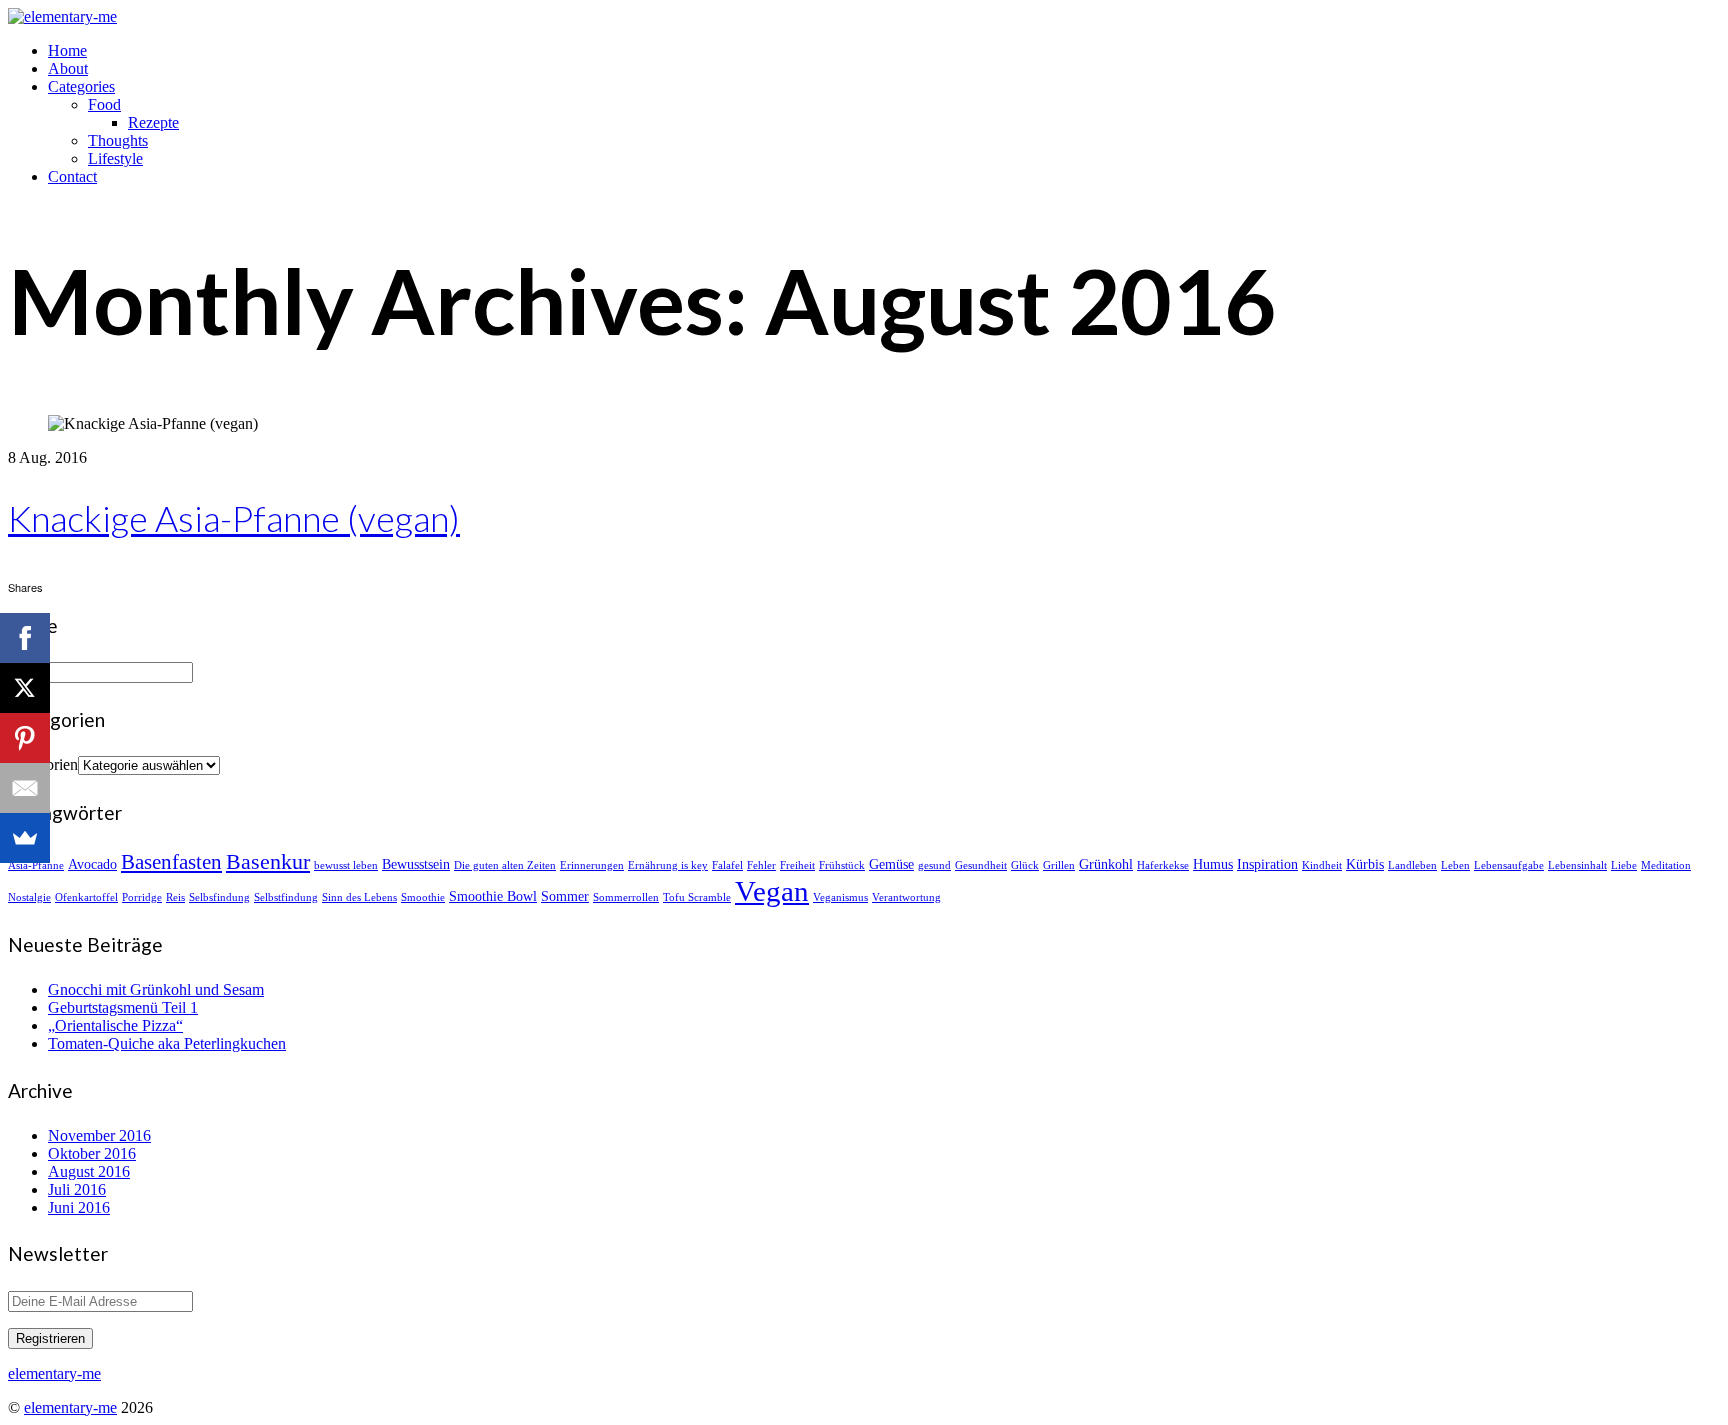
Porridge (142, 897)
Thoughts (118, 140)
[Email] (25, 788)
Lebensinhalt (1577, 865)
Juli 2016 (77, 1189)
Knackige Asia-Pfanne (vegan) (234, 518)
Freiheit (797, 865)
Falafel (727, 865)
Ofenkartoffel (86, 897)
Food (104, 104)
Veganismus (840, 897)
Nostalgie (29, 897)
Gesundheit (981, 865)
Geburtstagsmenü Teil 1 (123, 1007)
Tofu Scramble (697, 897)
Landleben (1412, 865)
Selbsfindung (219, 897)
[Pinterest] (25, 738)
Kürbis (1365, 864)
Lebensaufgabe (1509, 865)
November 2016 (99, 1135)
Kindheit (1322, 865)
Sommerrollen (626, 897)
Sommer (565, 896)
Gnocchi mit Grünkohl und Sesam (156, 989)
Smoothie (423, 897)
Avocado (92, 864)
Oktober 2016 (92, 1153)
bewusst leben (346, 865)
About (68, 68)
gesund (934, 865)
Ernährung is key (668, 865)
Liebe (1624, 865)
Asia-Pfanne (36, 865)
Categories (81, 86)
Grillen (1059, 865)
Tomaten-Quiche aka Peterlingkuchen (167, 1043)
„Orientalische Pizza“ (115, 1025)
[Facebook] (25, 638)
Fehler (761, 865)
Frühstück (842, 865)
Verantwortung (906, 897)
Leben (1455, 865)
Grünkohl (1106, 864)
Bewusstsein (416, 864)
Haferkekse (1163, 865)
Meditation (1666, 865)
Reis (175, 897)
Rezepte (153, 122)
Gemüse (891, 864)
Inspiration (1267, 864)
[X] (25, 688)
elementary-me (70, 1407)
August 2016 (89, 1171)
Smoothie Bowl (493, 896)
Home (67, 50)
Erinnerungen (592, 865)
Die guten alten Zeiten (505, 865)
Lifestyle (115, 158)
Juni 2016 (79, 1207)
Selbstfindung (286, 897)
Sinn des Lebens (359, 897)
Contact (72, 176)
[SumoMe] (25, 838)
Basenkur (268, 861)
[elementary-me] (62, 16)
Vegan (772, 891)
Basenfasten (171, 862)
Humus (1213, 864)
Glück (1025, 865)
